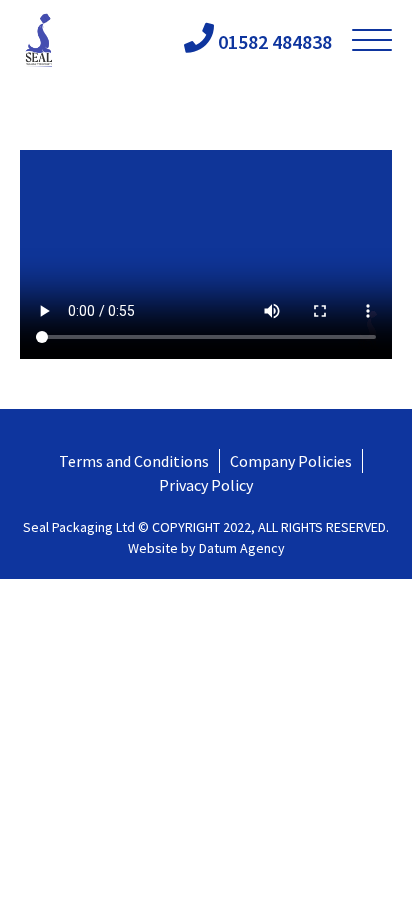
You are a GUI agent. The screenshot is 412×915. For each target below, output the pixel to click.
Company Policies (291, 461)
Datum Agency (242, 548)
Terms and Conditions (134, 461)
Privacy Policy (206, 485)
